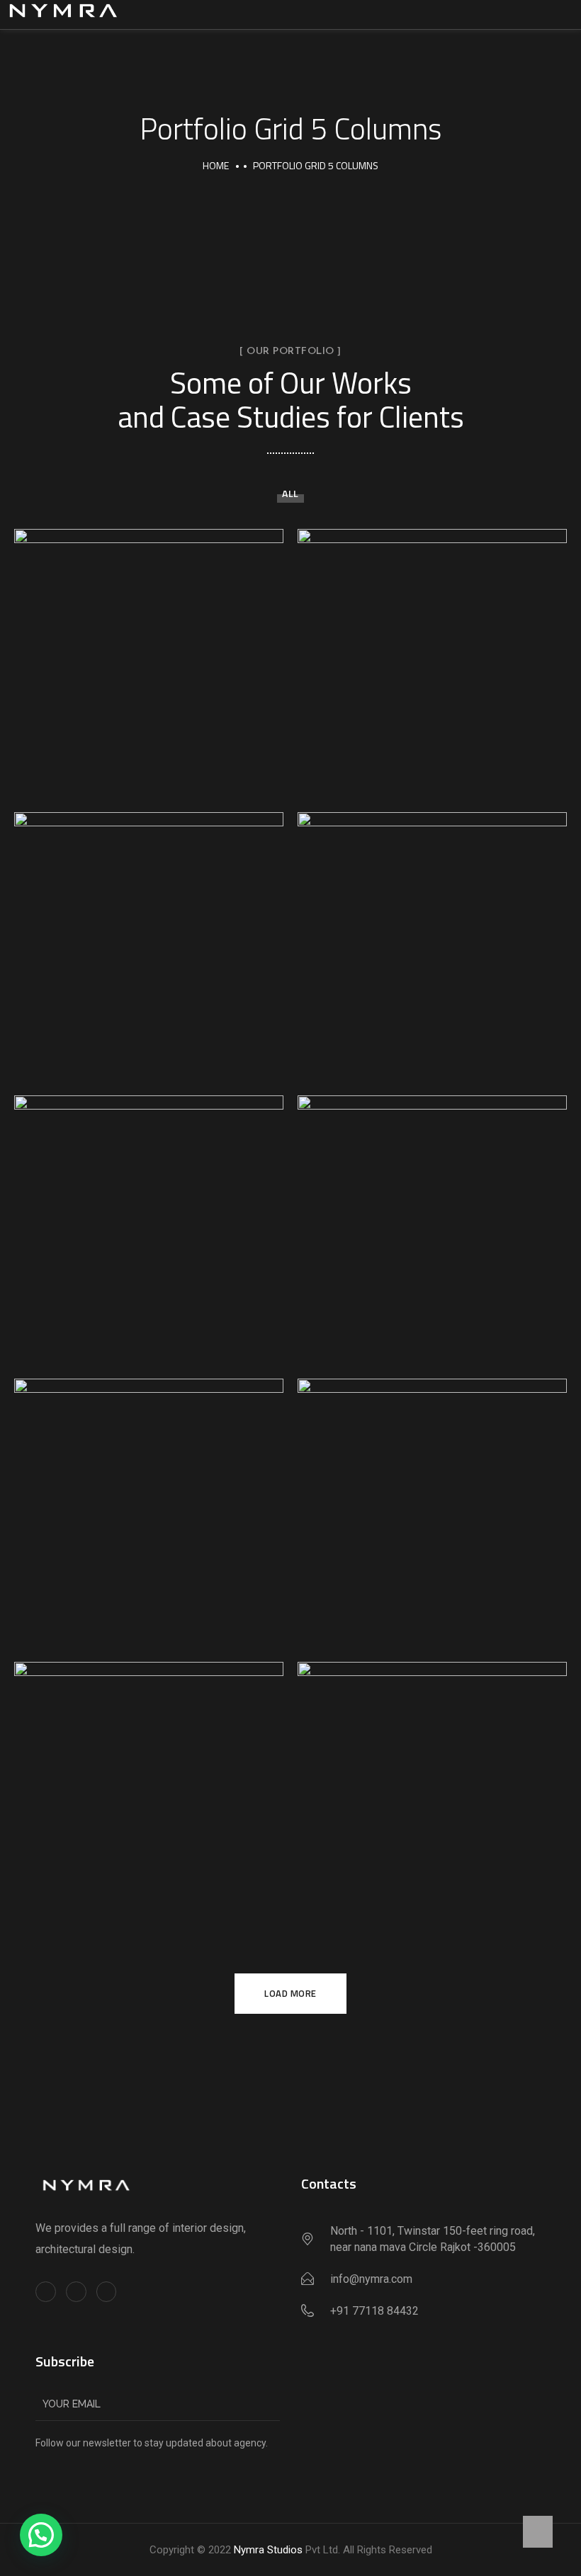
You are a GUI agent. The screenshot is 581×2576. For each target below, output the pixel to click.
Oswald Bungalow (433, 1790)
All (290, 493)
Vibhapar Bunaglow (432, 940)
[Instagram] (76, 2292)
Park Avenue (149, 1790)
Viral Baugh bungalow (433, 657)
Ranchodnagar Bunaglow (433, 1224)
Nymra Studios (268, 2550)
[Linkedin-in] (107, 2292)
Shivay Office (432, 1507)
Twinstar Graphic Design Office (149, 940)
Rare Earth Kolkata (149, 1224)
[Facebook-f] (46, 2292)
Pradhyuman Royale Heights (149, 1507)
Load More (290, 1993)
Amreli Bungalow (149, 657)
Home (216, 165)
